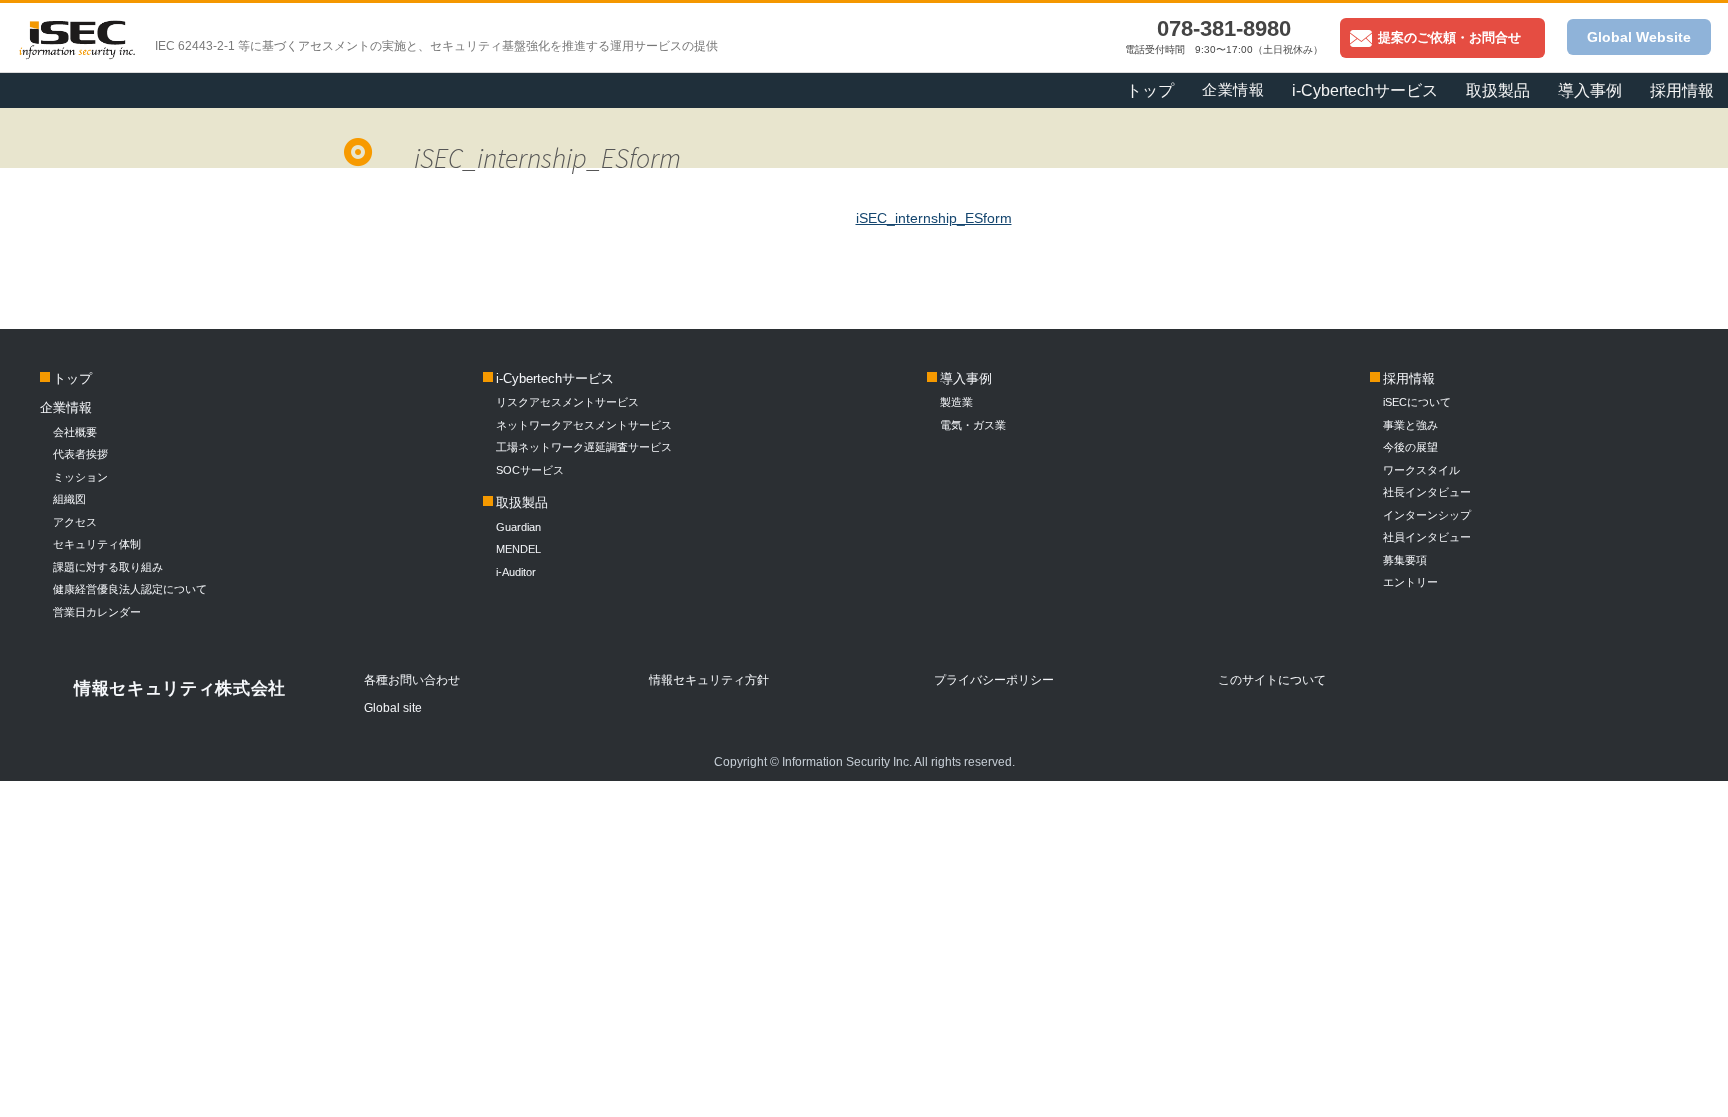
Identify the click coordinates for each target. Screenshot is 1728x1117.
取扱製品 (522, 502)
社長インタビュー (1427, 492)
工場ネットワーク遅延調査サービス (584, 447)
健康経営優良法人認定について (130, 589)
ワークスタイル (1421, 470)
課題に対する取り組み (108, 567)
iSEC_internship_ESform (934, 218)
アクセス (75, 522)
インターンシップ (1427, 515)
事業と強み (1410, 425)
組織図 (69, 499)
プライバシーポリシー (994, 680)
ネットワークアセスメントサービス (584, 425)
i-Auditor (516, 572)
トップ (1150, 90)
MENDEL (518, 549)
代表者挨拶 (80, 454)
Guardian (518, 527)
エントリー (1410, 582)
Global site (393, 708)
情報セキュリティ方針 (709, 680)
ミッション (80, 477)
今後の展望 (1410, 447)
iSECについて (1417, 402)
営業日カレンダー (97, 612)
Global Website (1639, 37)
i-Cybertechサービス (555, 378)
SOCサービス (535, 470)
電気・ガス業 (973, 425)
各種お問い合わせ (412, 680)
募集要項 (1405, 560)
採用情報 (1682, 90)
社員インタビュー (1427, 537)
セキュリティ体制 (97, 544)
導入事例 (966, 378)
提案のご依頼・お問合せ (1449, 37)
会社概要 (75, 432)
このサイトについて (1272, 680)
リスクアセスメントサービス (567, 402)
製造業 (956, 402)
